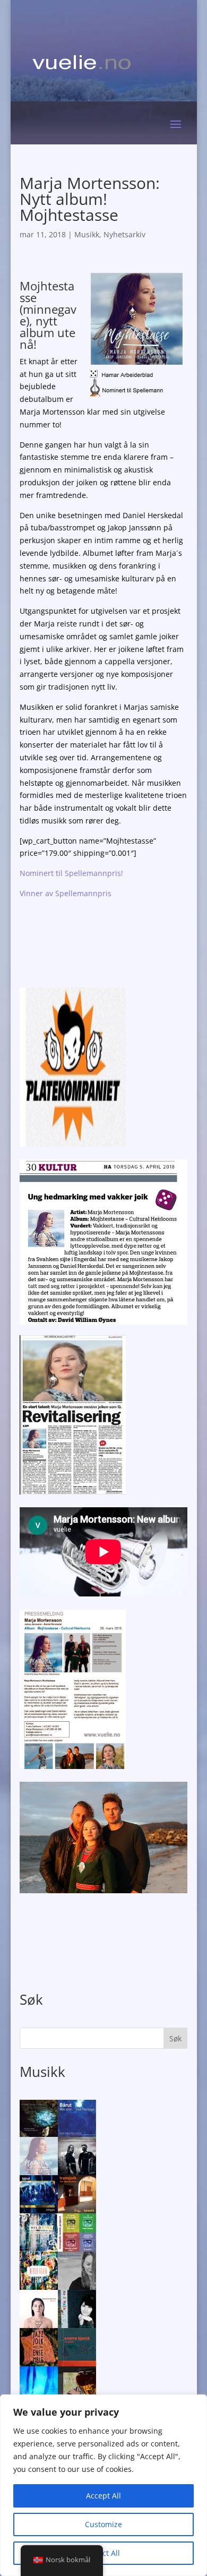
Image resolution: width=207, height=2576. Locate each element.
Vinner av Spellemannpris (66, 893)
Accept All (103, 2496)
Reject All (103, 2553)
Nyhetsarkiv (124, 234)
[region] (103, 2485)
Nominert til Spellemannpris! (71, 873)
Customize (103, 2524)
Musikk (87, 234)
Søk (175, 2038)
